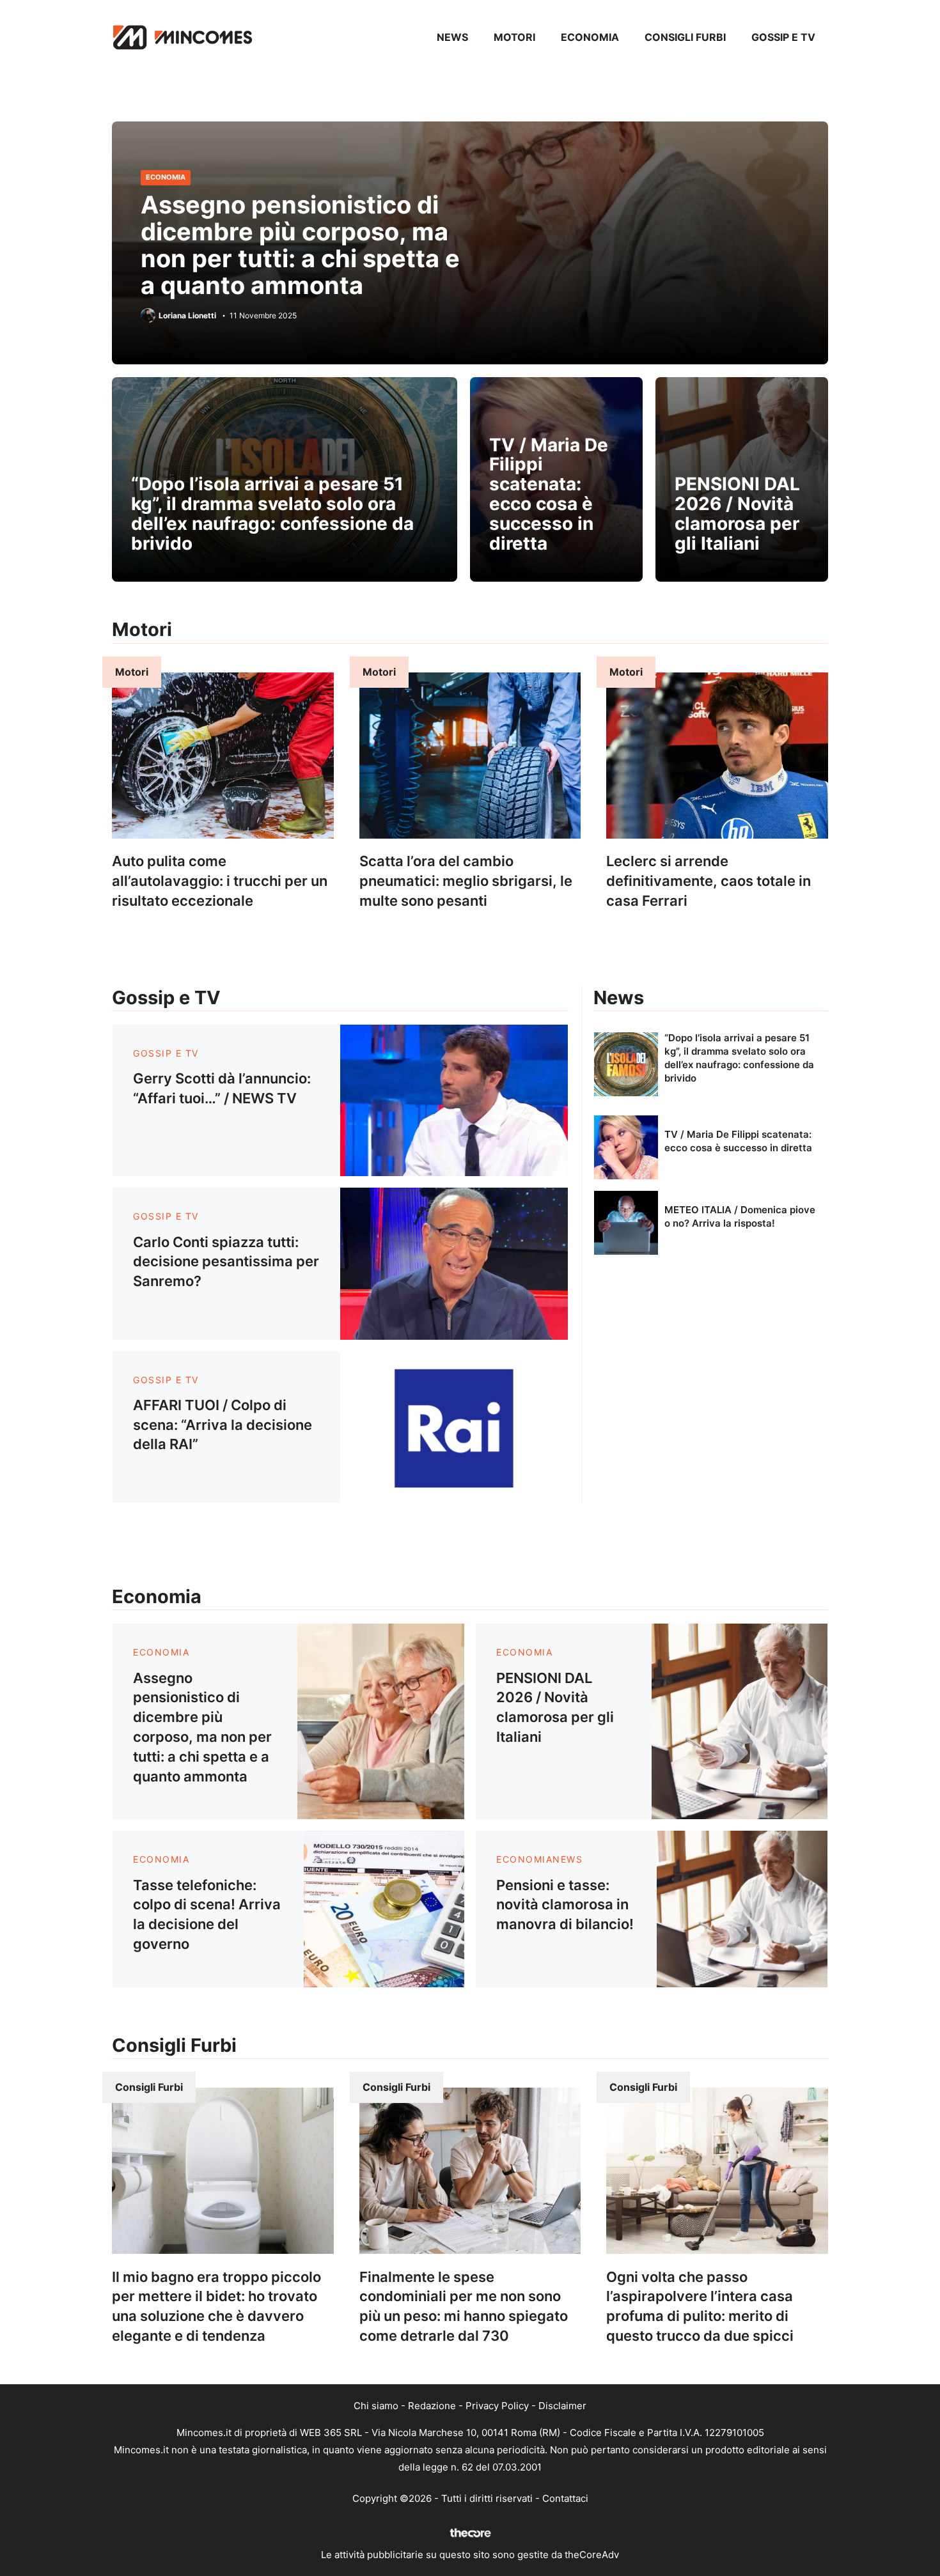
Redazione (432, 2406)
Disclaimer (562, 2406)
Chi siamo (376, 2406)
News (452, 37)
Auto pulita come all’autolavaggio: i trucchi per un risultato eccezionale (220, 881)
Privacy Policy (497, 2406)
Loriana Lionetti (187, 316)
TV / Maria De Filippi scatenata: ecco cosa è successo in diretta (549, 494)
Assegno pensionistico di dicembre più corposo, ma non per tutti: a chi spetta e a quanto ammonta (300, 244)
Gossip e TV (783, 37)
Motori (514, 37)
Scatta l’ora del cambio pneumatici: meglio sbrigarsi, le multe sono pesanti (466, 881)
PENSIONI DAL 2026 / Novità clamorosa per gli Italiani (737, 513)
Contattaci (565, 2498)
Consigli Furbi (685, 37)
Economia (590, 37)
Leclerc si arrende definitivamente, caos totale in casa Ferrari (709, 881)
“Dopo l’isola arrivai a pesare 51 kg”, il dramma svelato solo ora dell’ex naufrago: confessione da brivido (272, 513)
